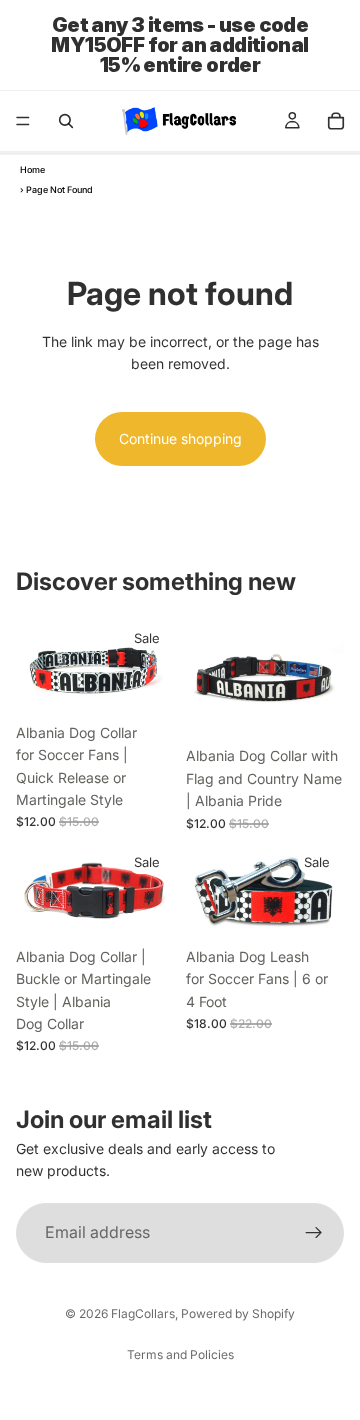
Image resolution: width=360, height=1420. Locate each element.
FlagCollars (143, 1313)
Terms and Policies (180, 1354)
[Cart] (336, 121)
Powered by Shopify (238, 1313)
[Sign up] (314, 1233)
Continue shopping (180, 438)
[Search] (66, 121)
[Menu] (23, 121)
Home (32, 169)
